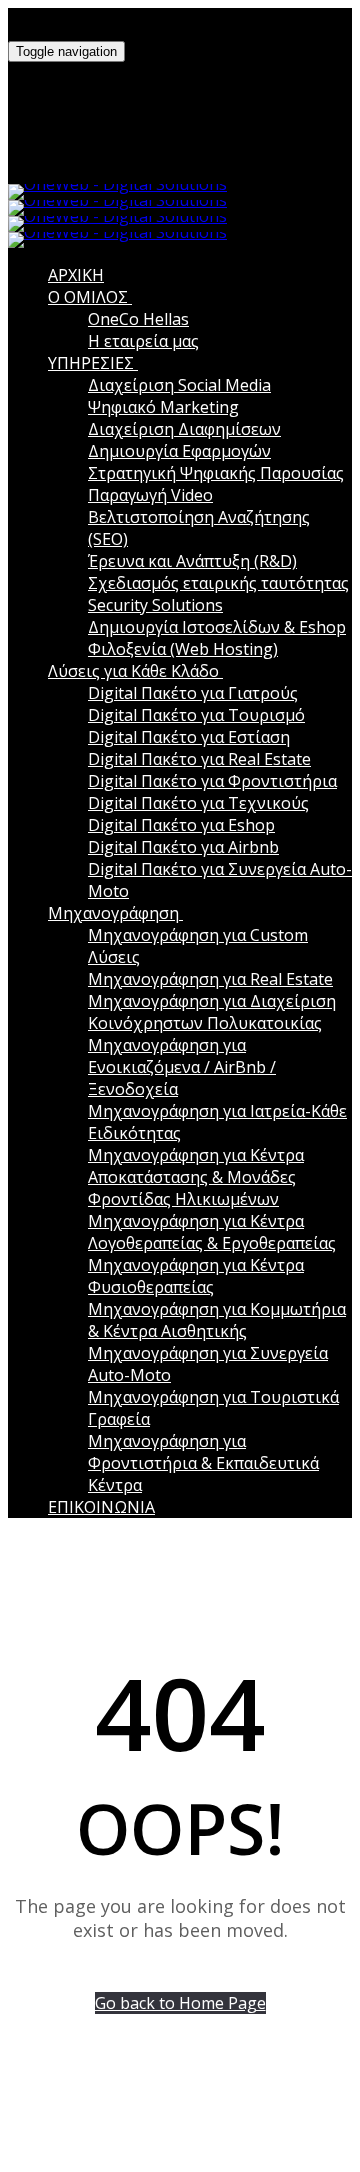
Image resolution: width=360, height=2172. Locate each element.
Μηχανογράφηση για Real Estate (210, 979)
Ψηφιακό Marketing (163, 407)
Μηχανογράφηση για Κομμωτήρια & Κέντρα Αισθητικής (217, 1320)
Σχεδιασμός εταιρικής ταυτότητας (218, 583)
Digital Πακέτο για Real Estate (199, 759)
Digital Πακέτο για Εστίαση (189, 737)
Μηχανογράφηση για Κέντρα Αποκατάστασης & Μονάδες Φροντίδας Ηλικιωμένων (196, 1177)
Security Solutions (155, 605)
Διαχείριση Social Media (179, 385)
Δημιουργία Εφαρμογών (179, 451)
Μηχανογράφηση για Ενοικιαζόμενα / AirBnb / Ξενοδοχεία (182, 1067)
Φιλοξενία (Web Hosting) (183, 649)
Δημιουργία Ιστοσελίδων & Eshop (217, 627)
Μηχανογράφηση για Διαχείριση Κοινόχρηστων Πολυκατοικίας (212, 1012)
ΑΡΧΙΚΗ (76, 275)
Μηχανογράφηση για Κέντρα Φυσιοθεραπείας (196, 1276)
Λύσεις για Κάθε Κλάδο (133, 671)
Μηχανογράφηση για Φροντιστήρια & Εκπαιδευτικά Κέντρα (203, 1463)
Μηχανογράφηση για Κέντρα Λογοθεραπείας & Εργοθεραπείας (212, 1232)
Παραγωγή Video (150, 495)
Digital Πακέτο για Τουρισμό (196, 715)
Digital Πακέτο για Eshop (181, 825)
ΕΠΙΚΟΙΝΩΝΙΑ (101, 1507)
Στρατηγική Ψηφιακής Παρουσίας (216, 473)
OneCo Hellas (138, 319)
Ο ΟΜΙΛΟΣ (88, 297)
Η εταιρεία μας (143, 341)
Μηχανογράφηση (113, 913)
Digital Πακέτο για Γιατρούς (193, 693)
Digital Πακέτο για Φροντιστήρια (212, 781)
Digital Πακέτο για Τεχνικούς (198, 803)
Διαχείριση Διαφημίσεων (184, 429)
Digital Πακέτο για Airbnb (183, 847)
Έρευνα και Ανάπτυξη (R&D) (192, 561)
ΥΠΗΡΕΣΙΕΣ (91, 363)
